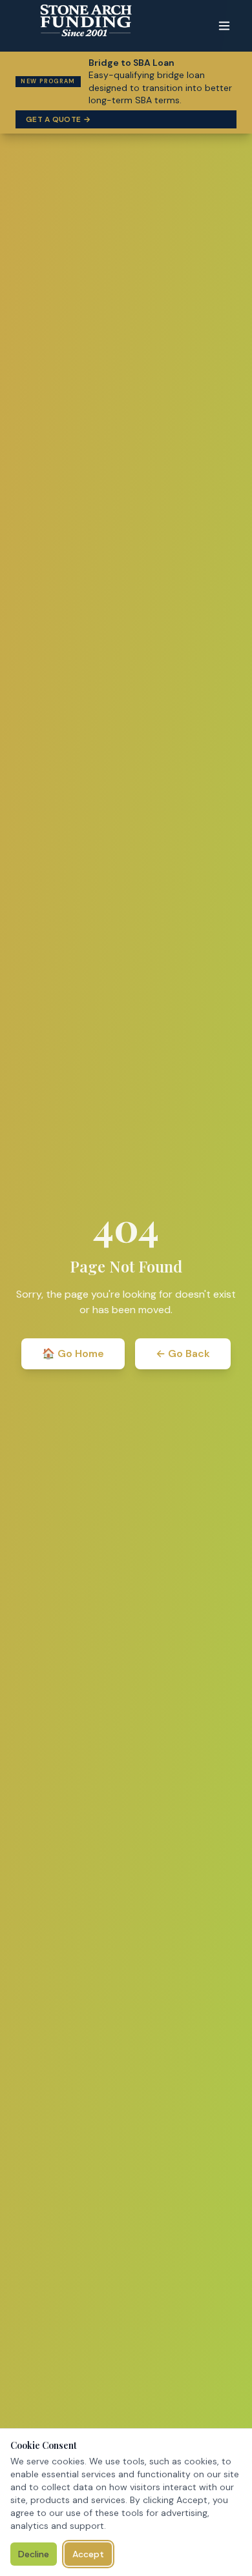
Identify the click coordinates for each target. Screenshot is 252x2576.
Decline (34, 2554)
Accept (88, 2554)
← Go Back (183, 1353)
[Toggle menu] (224, 26)
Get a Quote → (58, 119)
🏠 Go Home (73, 1353)
